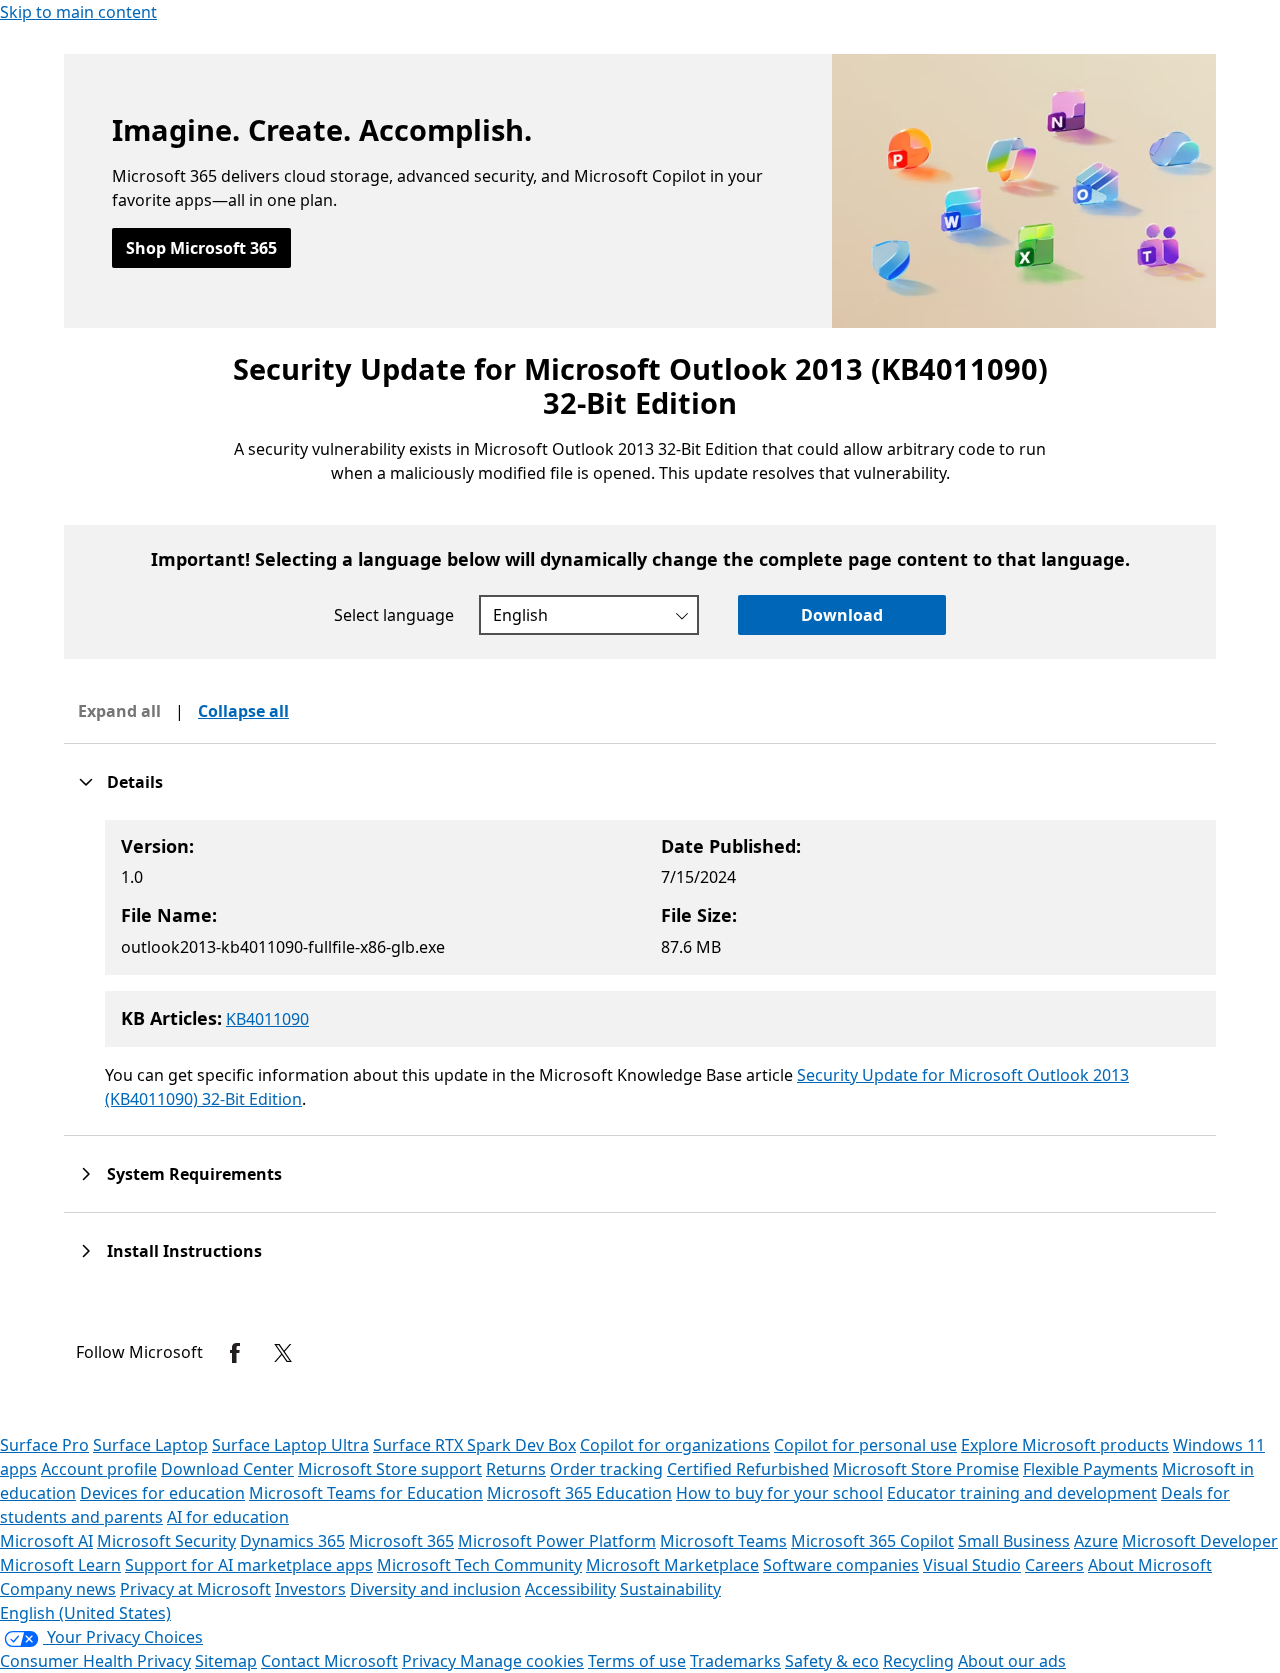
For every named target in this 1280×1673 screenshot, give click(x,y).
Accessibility (570, 1589)
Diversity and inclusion (435, 1589)
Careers (1054, 1565)
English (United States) (85, 1613)
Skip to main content (78, 12)
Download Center (227, 1469)
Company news (58, 1589)
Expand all (119, 711)
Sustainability (670, 1589)
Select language (394, 615)
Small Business (1014, 1541)
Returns (516, 1469)
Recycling (918, 1661)
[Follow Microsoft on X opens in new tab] (283, 1353)
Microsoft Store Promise (926, 1469)
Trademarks (735, 1661)
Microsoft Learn (60, 1565)
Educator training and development (1022, 1493)
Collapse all (243, 711)
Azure (1096, 1541)
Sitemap (226, 1661)
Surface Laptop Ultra (290, 1445)
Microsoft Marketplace (672, 1565)
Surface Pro (44, 1445)
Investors (310, 1589)
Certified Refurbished (748, 1469)
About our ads (1012, 1661)
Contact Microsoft (329, 1661)
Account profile (99, 1469)
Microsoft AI (46, 1541)
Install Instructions (184, 1251)
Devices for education (162, 1493)
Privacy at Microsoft (195, 1589)
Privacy (431, 1661)
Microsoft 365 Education (579, 1493)
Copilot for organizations (675, 1445)
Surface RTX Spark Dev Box (474, 1445)
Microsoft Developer (1200, 1541)
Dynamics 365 (292, 1541)
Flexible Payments (1090, 1469)
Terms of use (637, 1661)
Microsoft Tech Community (479, 1565)
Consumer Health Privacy (95, 1661)
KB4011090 (267, 1019)
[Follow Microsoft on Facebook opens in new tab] (235, 1353)
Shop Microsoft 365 (201, 248)
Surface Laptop (150, 1445)
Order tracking (606, 1469)
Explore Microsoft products (1065, 1445)
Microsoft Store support (390, 1469)
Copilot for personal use (865, 1445)
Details (135, 782)
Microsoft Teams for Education (366, 1493)
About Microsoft (1150, 1565)
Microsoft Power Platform (557, 1541)
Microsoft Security (166, 1541)
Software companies (841, 1565)
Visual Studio (972, 1565)
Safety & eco (832, 1661)
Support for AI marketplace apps (249, 1565)
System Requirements (194, 1174)
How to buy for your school (779, 1493)
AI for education (228, 1517)
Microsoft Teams (723, 1541)
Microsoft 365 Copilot (872, 1541)
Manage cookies (522, 1661)
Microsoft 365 (401, 1541)
